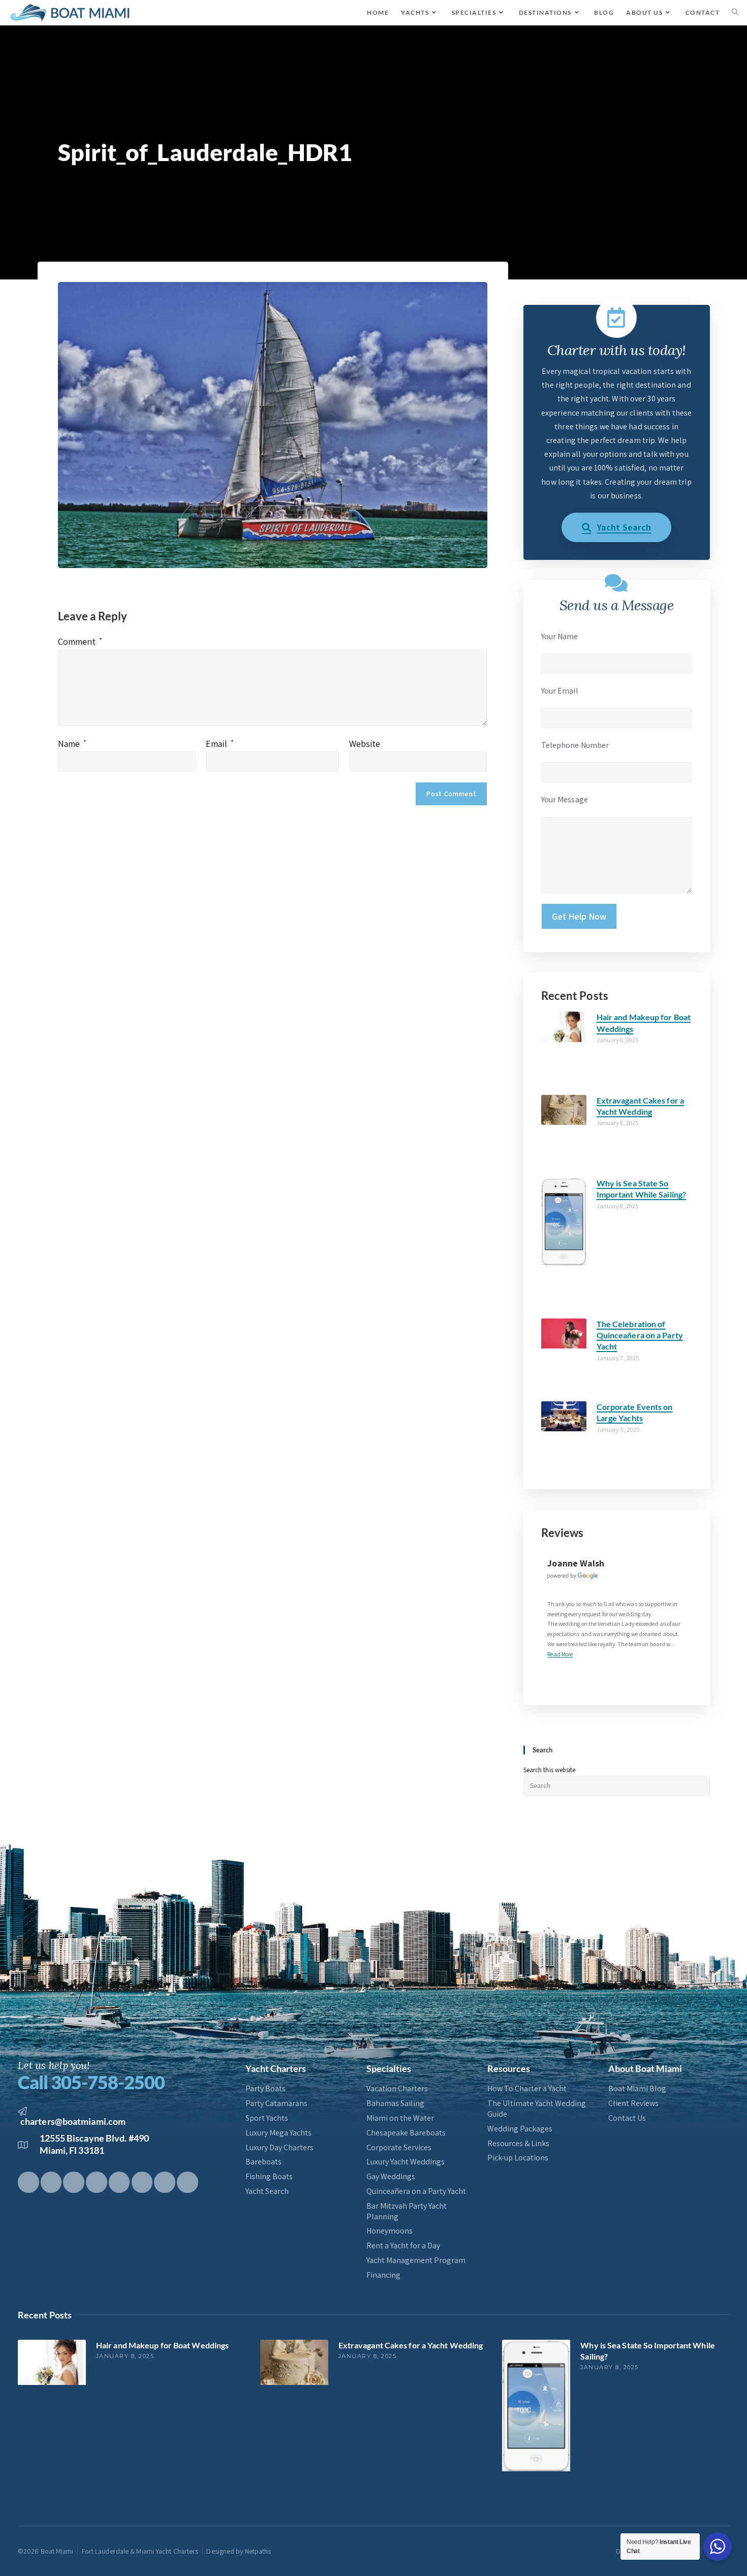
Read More (560, 1654)
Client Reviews (633, 2103)
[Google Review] (573, 1575)
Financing (383, 2275)
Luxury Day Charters (279, 2148)
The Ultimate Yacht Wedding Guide (537, 2109)
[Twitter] (51, 2182)
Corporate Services (399, 2148)
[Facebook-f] (28, 2182)
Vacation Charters (397, 2089)
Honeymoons (390, 2231)
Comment (80, 641)
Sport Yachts (267, 2118)
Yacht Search (267, 2191)
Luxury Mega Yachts (278, 2133)
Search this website (550, 1770)
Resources (509, 2068)
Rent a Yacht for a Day (403, 2246)
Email (220, 744)
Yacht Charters (276, 2068)
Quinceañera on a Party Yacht (416, 2191)
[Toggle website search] (735, 13)
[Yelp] (165, 2182)
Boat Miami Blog (637, 2089)
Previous (673, 1668)
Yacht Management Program (416, 2260)
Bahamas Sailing (395, 2103)
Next (682, 1668)
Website (365, 744)
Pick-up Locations (518, 2158)
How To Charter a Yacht (527, 2089)
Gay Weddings (391, 2177)
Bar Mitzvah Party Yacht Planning (407, 2211)
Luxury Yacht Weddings (406, 2162)
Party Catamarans (276, 2103)
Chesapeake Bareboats (406, 2133)
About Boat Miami (645, 2068)
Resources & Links (518, 2144)
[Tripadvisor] (188, 2182)
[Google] (119, 2182)
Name (72, 744)
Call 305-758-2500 (91, 2082)
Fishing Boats (269, 2177)
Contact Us (627, 2118)
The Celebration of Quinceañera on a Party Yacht (640, 1335)
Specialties (389, 2068)
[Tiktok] (74, 2182)
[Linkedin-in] (142, 2182)
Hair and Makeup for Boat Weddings (162, 2345)
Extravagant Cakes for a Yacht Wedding (411, 2345)
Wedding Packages (520, 2129)
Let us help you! (54, 2065)
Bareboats (263, 2162)
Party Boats (266, 2089)
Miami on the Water (400, 2118)
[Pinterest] (97, 2182)
